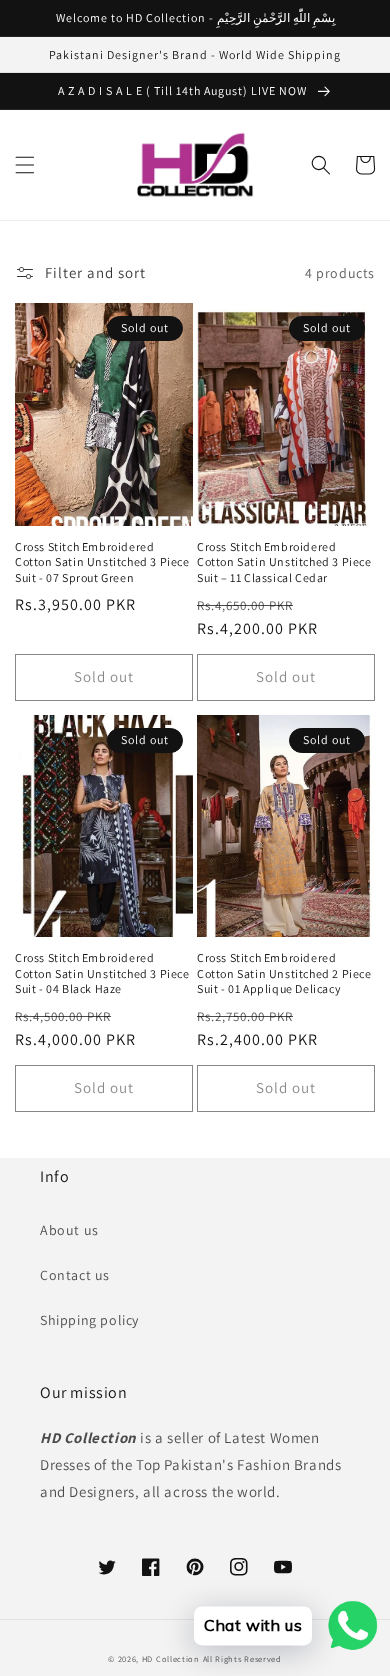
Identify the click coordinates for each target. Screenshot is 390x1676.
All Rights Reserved (242, 1658)
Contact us (75, 1275)
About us (69, 1230)
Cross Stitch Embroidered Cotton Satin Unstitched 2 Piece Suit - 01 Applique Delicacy (284, 973)
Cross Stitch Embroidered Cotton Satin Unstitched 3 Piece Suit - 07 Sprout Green (102, 562)
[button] (25, 165)
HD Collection (171, 1658)
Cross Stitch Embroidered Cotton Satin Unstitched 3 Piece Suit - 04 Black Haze (102, 973)
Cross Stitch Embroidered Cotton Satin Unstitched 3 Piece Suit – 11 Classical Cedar (284, 562)
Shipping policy (89, 1320)
